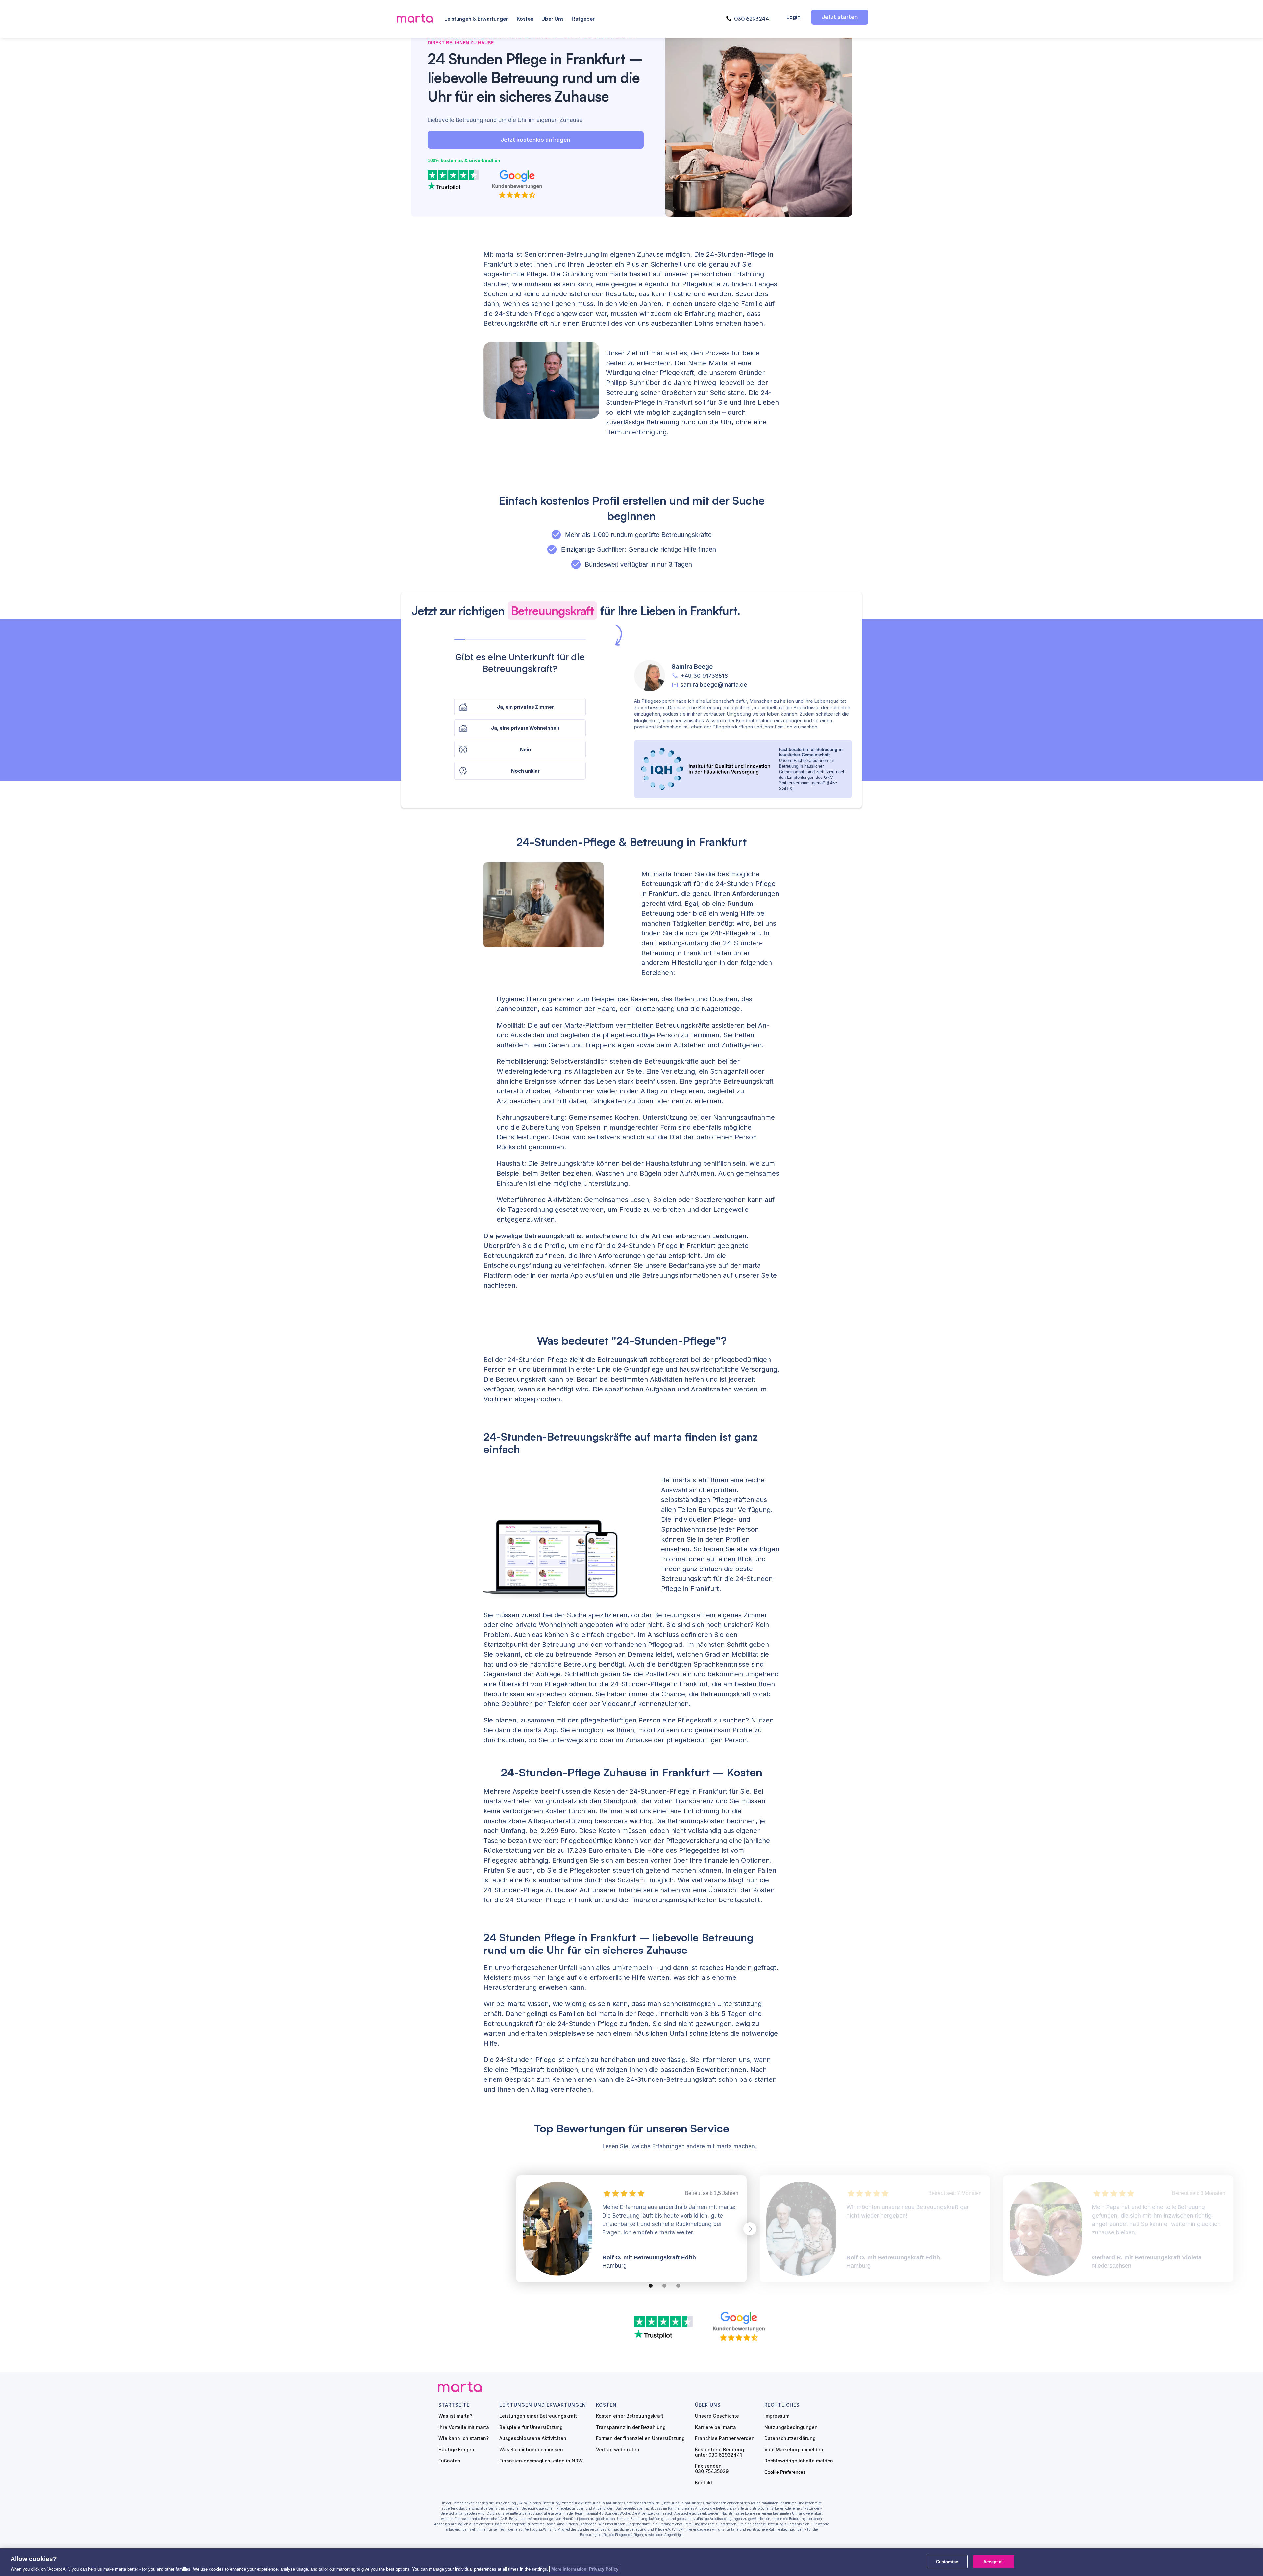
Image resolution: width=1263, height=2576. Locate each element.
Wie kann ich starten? (464, 2438)
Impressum (777, 2416)
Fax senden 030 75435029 (712, 2469)
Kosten (525, 19)
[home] (416, 19)
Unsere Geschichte (717, 2416)
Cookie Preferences (785, 2472)
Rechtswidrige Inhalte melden (799, 2461)
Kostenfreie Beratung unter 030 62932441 (719, 2452)
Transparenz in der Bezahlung (631, 2427)
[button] (756, 2229)
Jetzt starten (840, 17)
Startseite (454, 2405)
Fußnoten (449, 2461)
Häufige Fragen (456, 2450)
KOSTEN (606, 2405)
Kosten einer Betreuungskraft (630, 2416)
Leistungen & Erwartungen (477, 19)
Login (793, 17)
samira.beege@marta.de (714, 685)
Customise (947, 2561)
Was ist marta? (455, 2416)
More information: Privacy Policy (584, 2569)
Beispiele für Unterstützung (531, 2427)
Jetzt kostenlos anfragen (535, 140)
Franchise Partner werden (725, 2438)
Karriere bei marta (716, 2427)
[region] (631, 2562)
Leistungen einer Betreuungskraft (538, 2416)
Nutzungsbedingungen (791, 2427)
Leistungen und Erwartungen (543, 2405)
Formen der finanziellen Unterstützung (640, 2438)
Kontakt (704, 2483)
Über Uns (553, 19)
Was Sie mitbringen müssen (531, 2450)
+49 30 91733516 (704, 676)
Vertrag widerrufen (618, 2450)
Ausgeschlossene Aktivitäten (533, 2438)
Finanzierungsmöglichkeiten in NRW (541, 2461)
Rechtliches (782, 2405)
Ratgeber (583, 19)
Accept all (994, 2561)
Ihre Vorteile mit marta (464, 2427)
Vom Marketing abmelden (794, 2450)
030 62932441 (752, 19)
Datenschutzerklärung (790, 2438)
